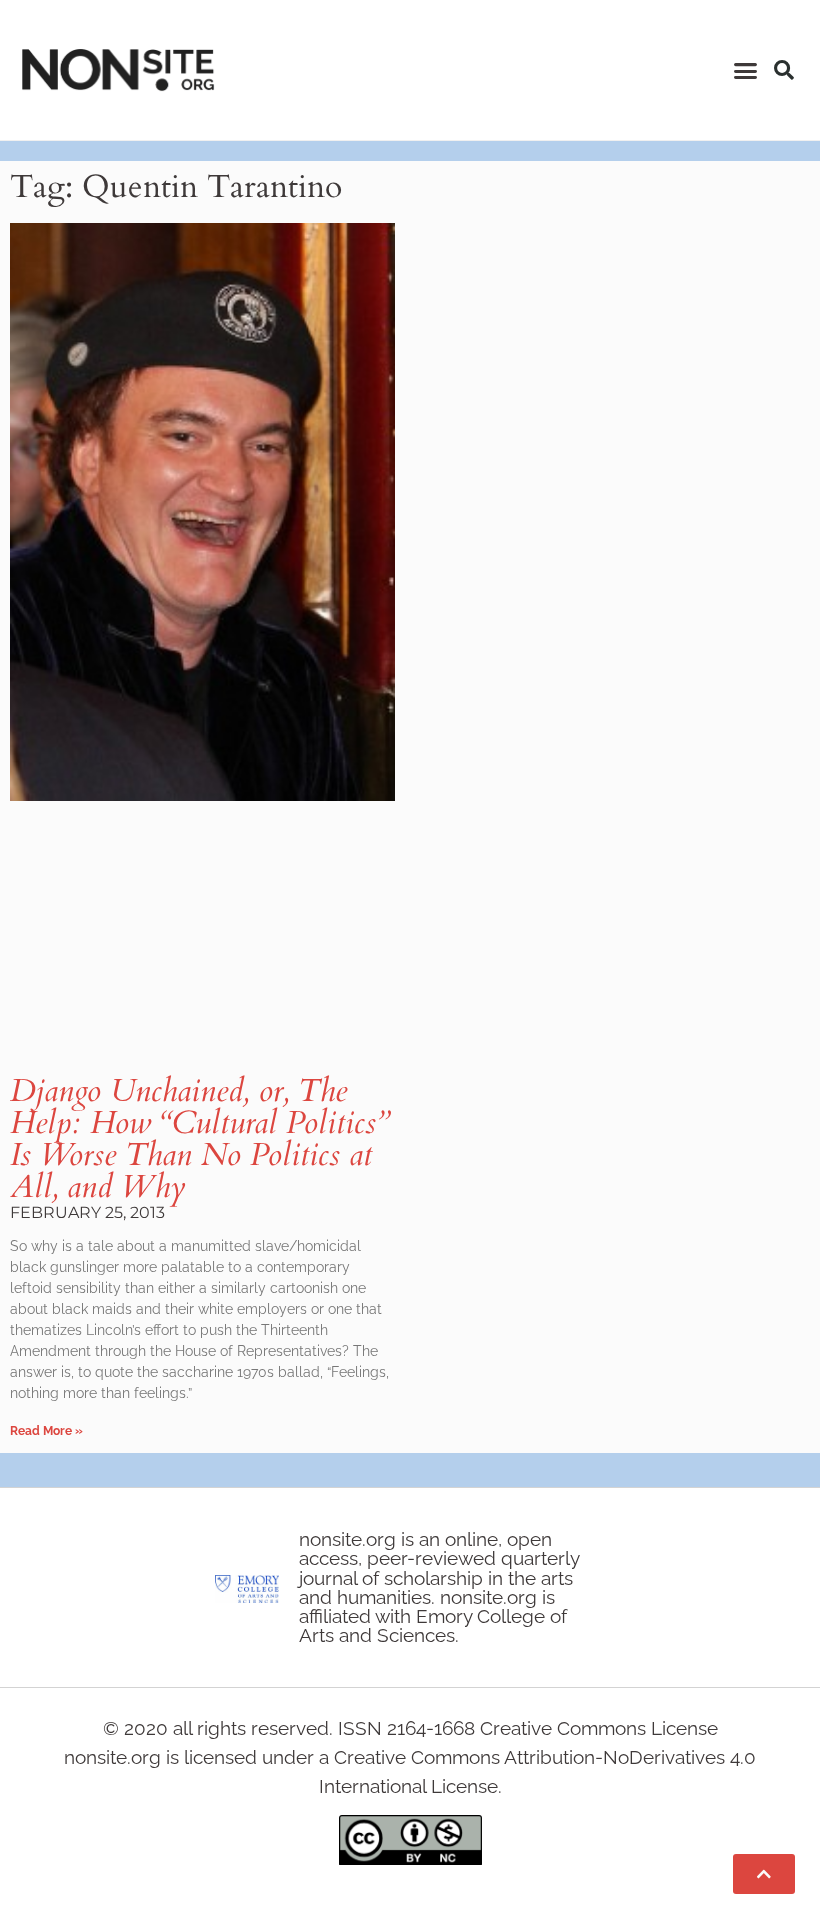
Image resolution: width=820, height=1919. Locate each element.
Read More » (46, 1431)
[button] (746, 70)
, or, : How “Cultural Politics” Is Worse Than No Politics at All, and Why (199, 1139)
